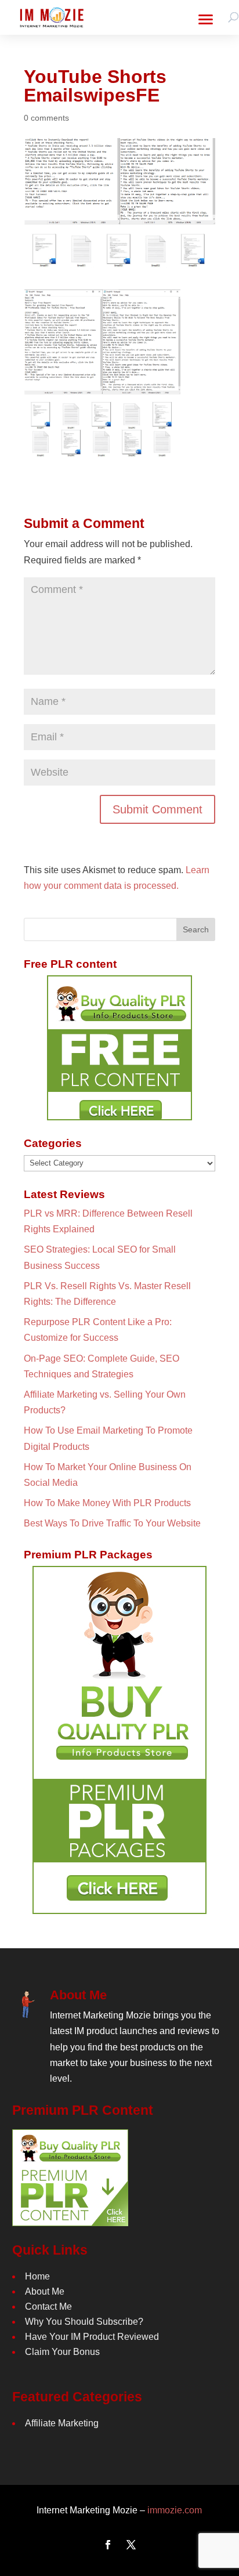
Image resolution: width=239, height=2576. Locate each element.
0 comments (46, 118)
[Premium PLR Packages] (119, 1740)
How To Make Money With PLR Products (107, 1503)
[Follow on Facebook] (108, 2545)
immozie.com (175, 2510)
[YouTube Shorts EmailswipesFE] (102, 456)
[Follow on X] (131, 2545)
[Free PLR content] (119, 1048)
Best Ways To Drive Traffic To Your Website (112, 1523)
